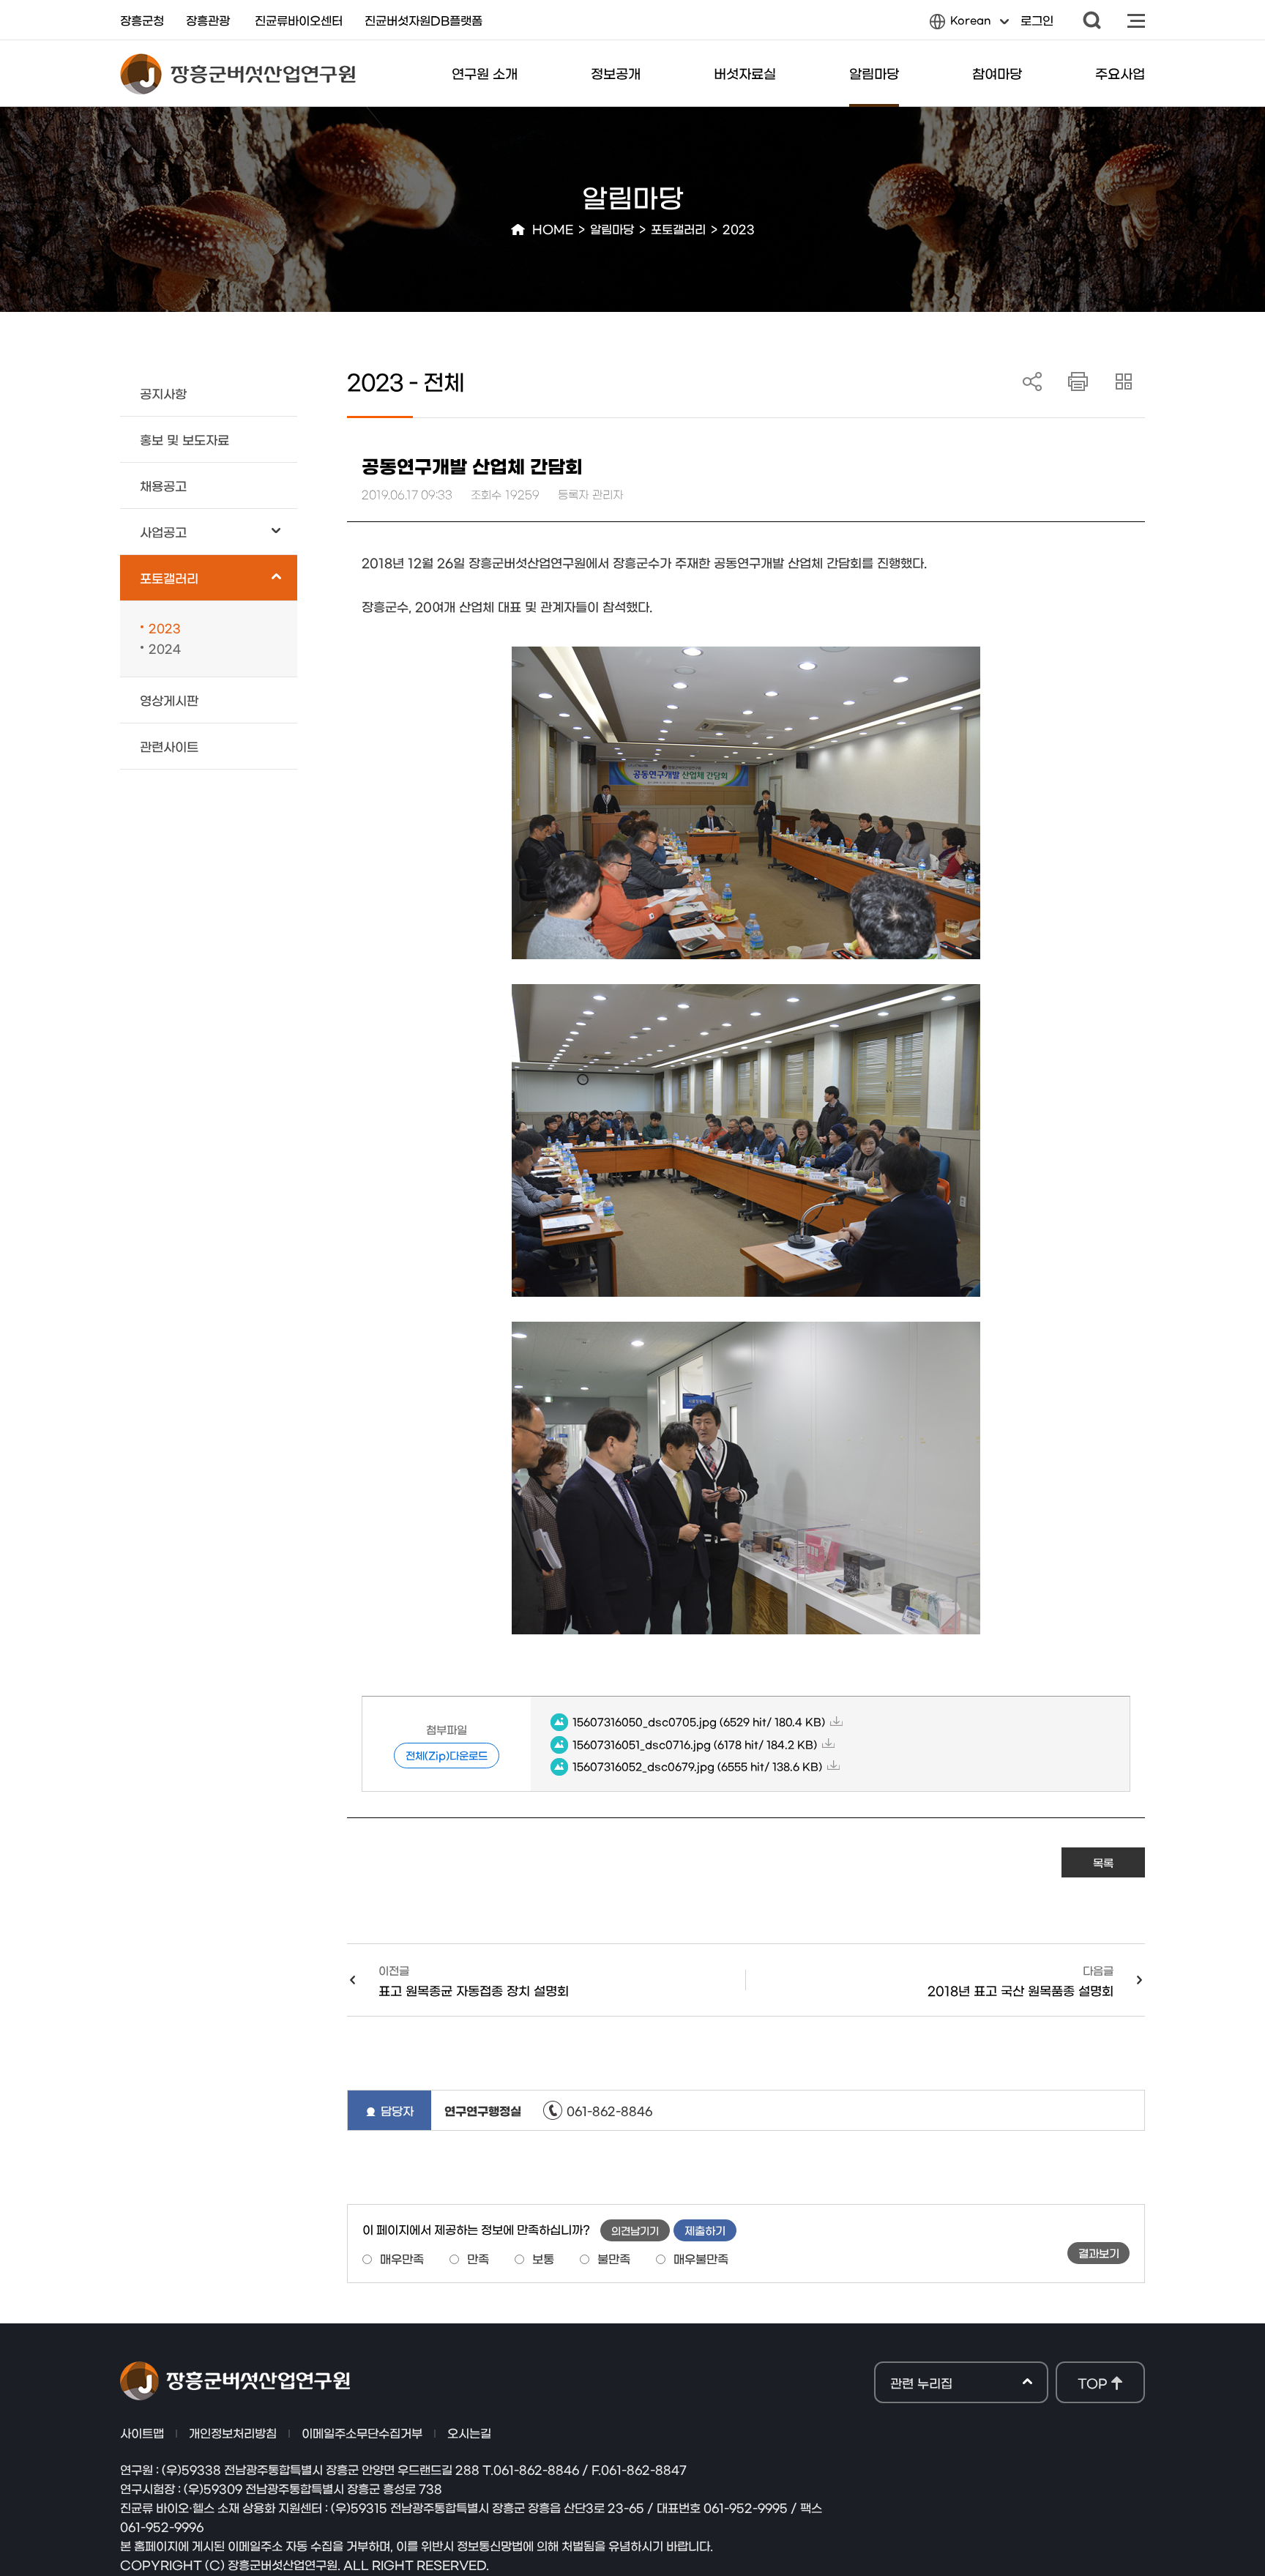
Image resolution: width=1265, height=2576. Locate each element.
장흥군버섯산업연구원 (238, 74)
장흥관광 (208, 20)
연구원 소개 (485, 73)
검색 (1092, 20)
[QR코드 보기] (1124, 382)
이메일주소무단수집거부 (362, 2432)
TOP (1092, 2382)
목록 (1103, 1862)
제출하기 (705, 2230)
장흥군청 (142, 20)
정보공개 (616, 73)
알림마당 (874, 73)
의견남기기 (635, 2230)
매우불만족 (701, 2258)
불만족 (614, 2258)
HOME (553, 228)
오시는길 (469, 2432)
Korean (960, 24)
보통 (543, 2258)
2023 (739, 228)
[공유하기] (1033, 382)
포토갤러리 (678, 228)
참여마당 (997, 73)
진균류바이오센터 (299, 20)
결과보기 (1099, 2253)
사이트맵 (1136, 20)
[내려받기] (1079, 382)
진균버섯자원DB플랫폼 (423, 20)
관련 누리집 (921, 2383)
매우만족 (402, 2258)
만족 (478, 2258)
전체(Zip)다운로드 (447, 1755)
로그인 (1037, 20)
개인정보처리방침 (233, 2432)
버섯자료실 (745, 73)
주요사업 (1120, 73)
